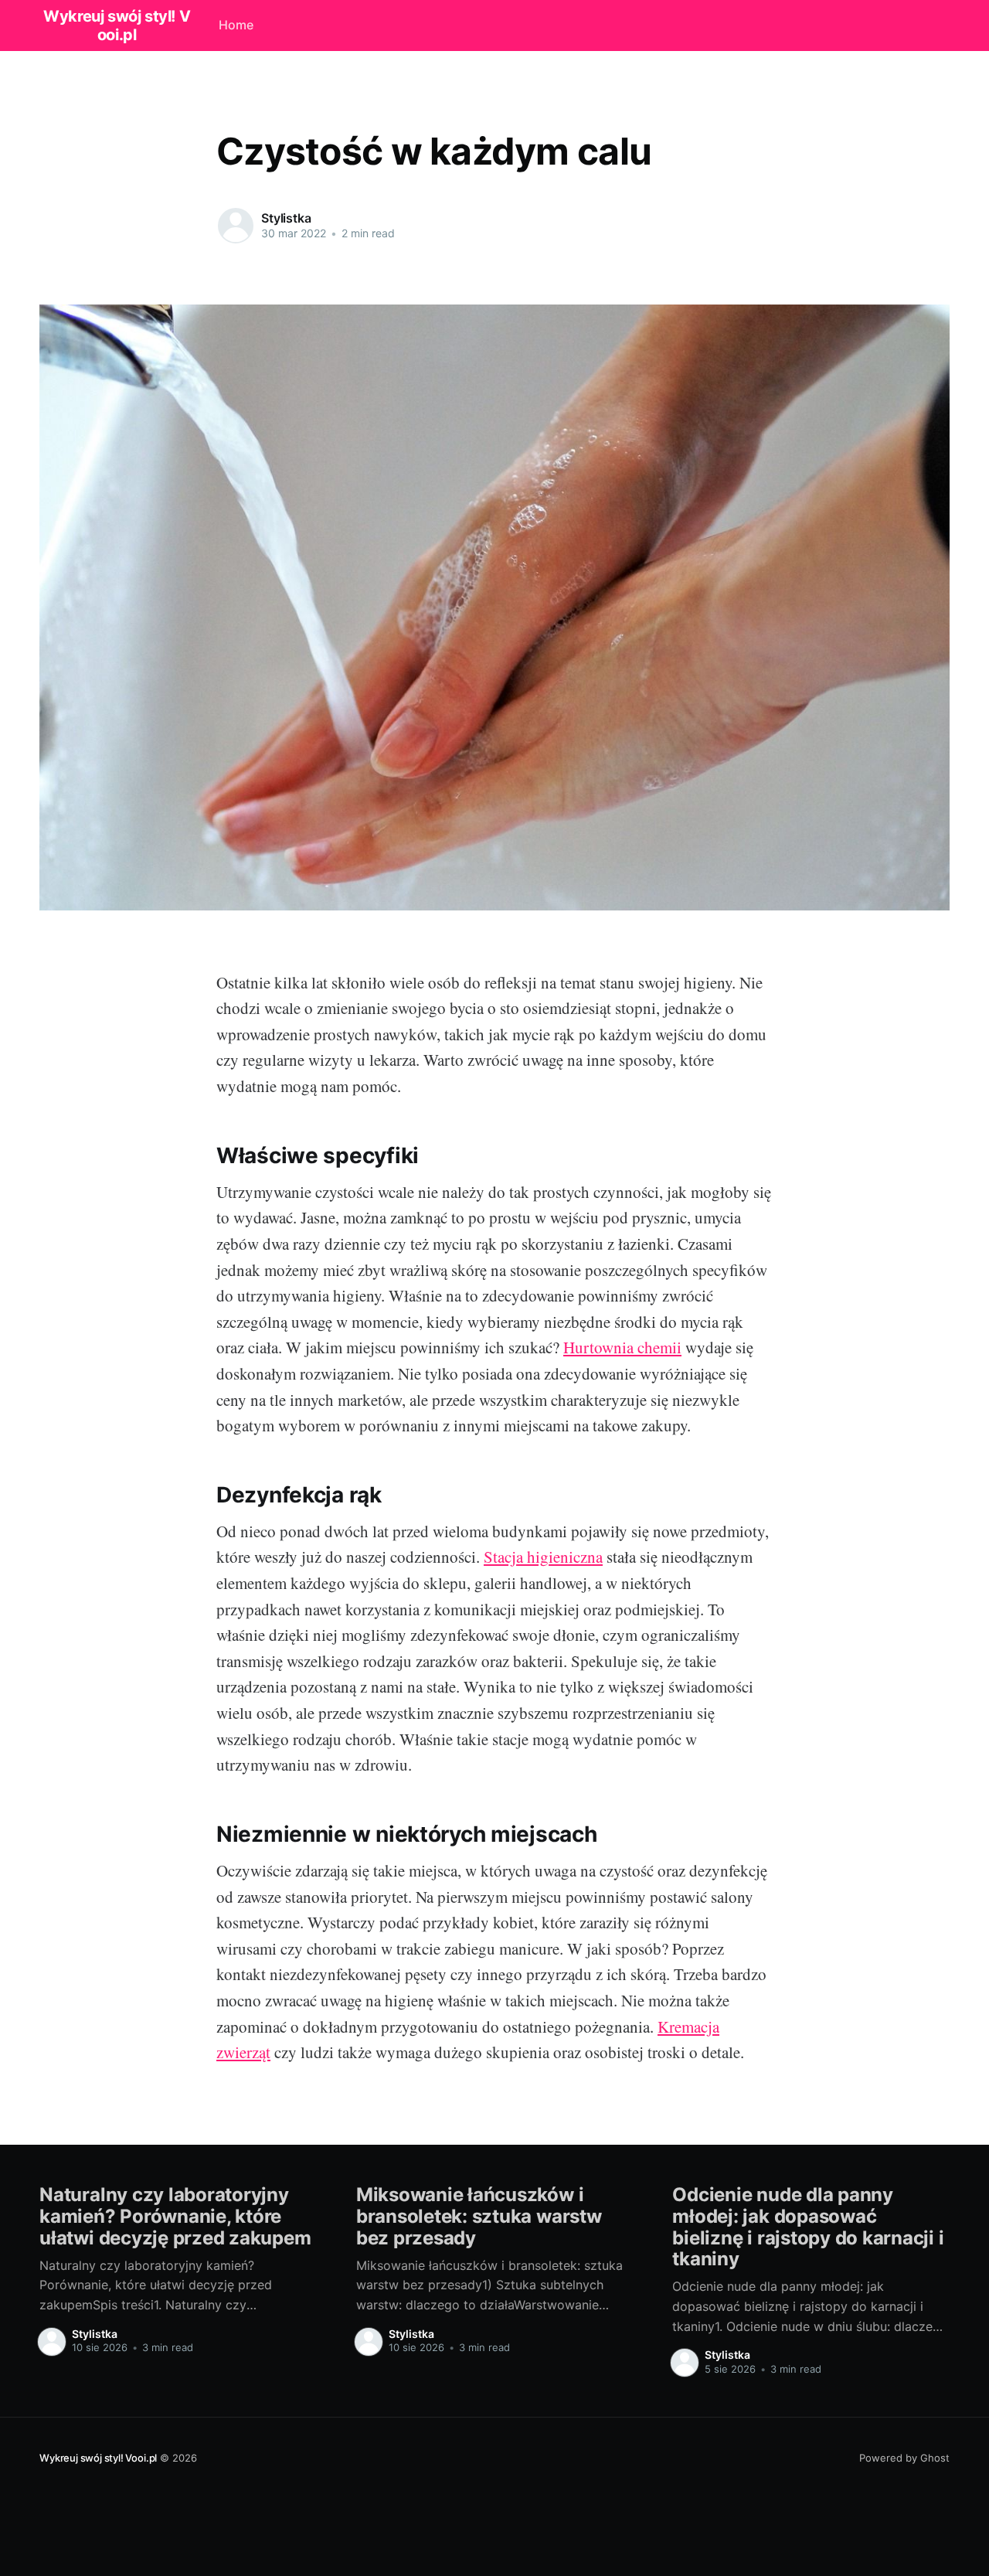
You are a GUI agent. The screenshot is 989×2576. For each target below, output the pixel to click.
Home (236, 25)
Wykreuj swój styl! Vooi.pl (98, 2458)
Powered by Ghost (904, 2458)
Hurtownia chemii (622, 1347)
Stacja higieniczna (543, 1557)
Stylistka (286, 218)
